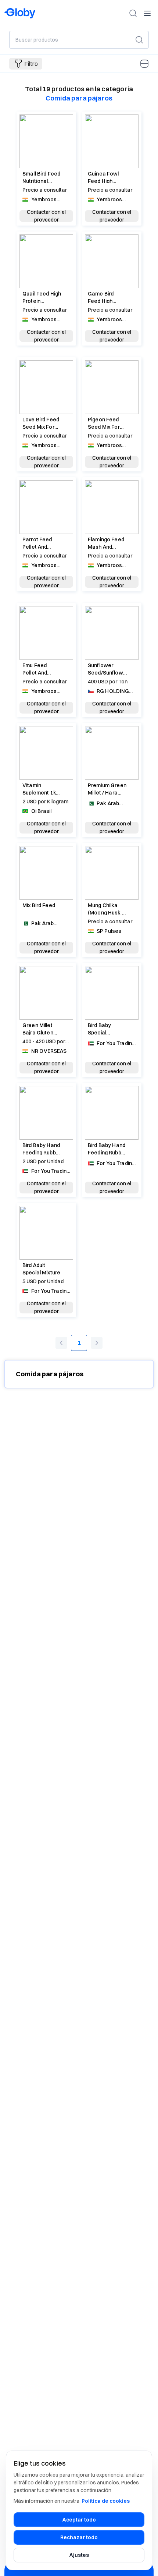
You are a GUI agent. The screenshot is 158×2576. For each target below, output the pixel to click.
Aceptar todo (79, 2520)
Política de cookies (106, 2501)
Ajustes (79, 2555)
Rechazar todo (79, 2537)
